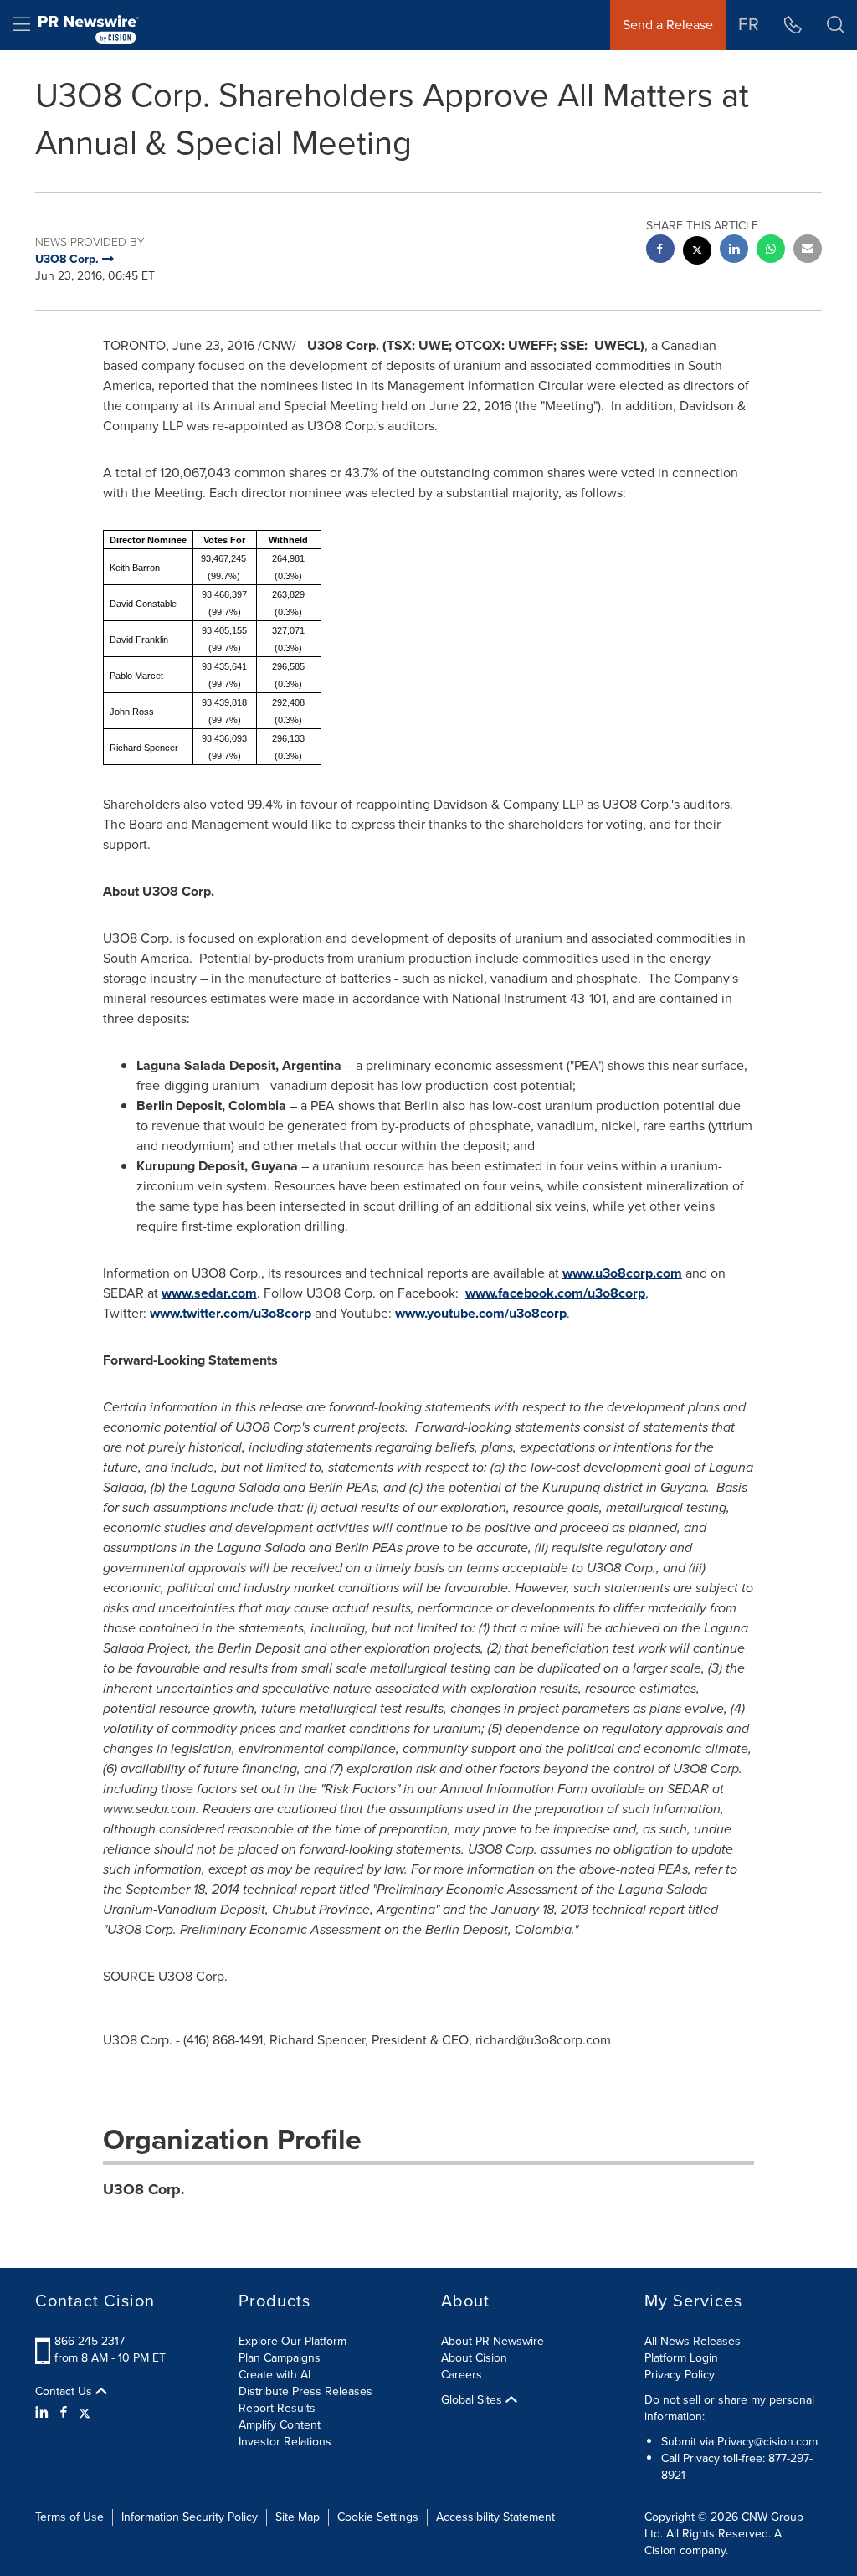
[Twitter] (85, 2413)
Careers (462, 2375)
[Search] (836, 25)
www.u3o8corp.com (622, 1273)
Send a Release (668, 25)
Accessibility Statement (495, 2517)
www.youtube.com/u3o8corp (481, 1313)
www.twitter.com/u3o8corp (231, 1313)
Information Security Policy (190, 2517)
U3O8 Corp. (144, 2189)
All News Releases (693, 2341)
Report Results (277, 2408)
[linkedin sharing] (734, 251)
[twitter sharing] (697, 252)
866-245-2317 (90, 2341)
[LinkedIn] (44, 2413)
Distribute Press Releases (305, 2391)
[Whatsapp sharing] (771, 251)
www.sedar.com (209, 1293)
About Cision (474, 2358)
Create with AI (275, 2375)
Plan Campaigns (280, 2358)
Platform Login (681, 2358)
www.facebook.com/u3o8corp (555, 1293)
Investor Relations (285, 2442)
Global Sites (473, 2400)
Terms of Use (69, 2517)
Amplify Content (280, 2425)
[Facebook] (64, 2413)
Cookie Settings (378, 2517)
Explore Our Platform (293, 2341)
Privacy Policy (680, 2375)
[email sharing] (808, 251)
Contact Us (65, 2392)
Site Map (298, 2517)
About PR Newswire (493, 2341)
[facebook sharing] (660, 251)
